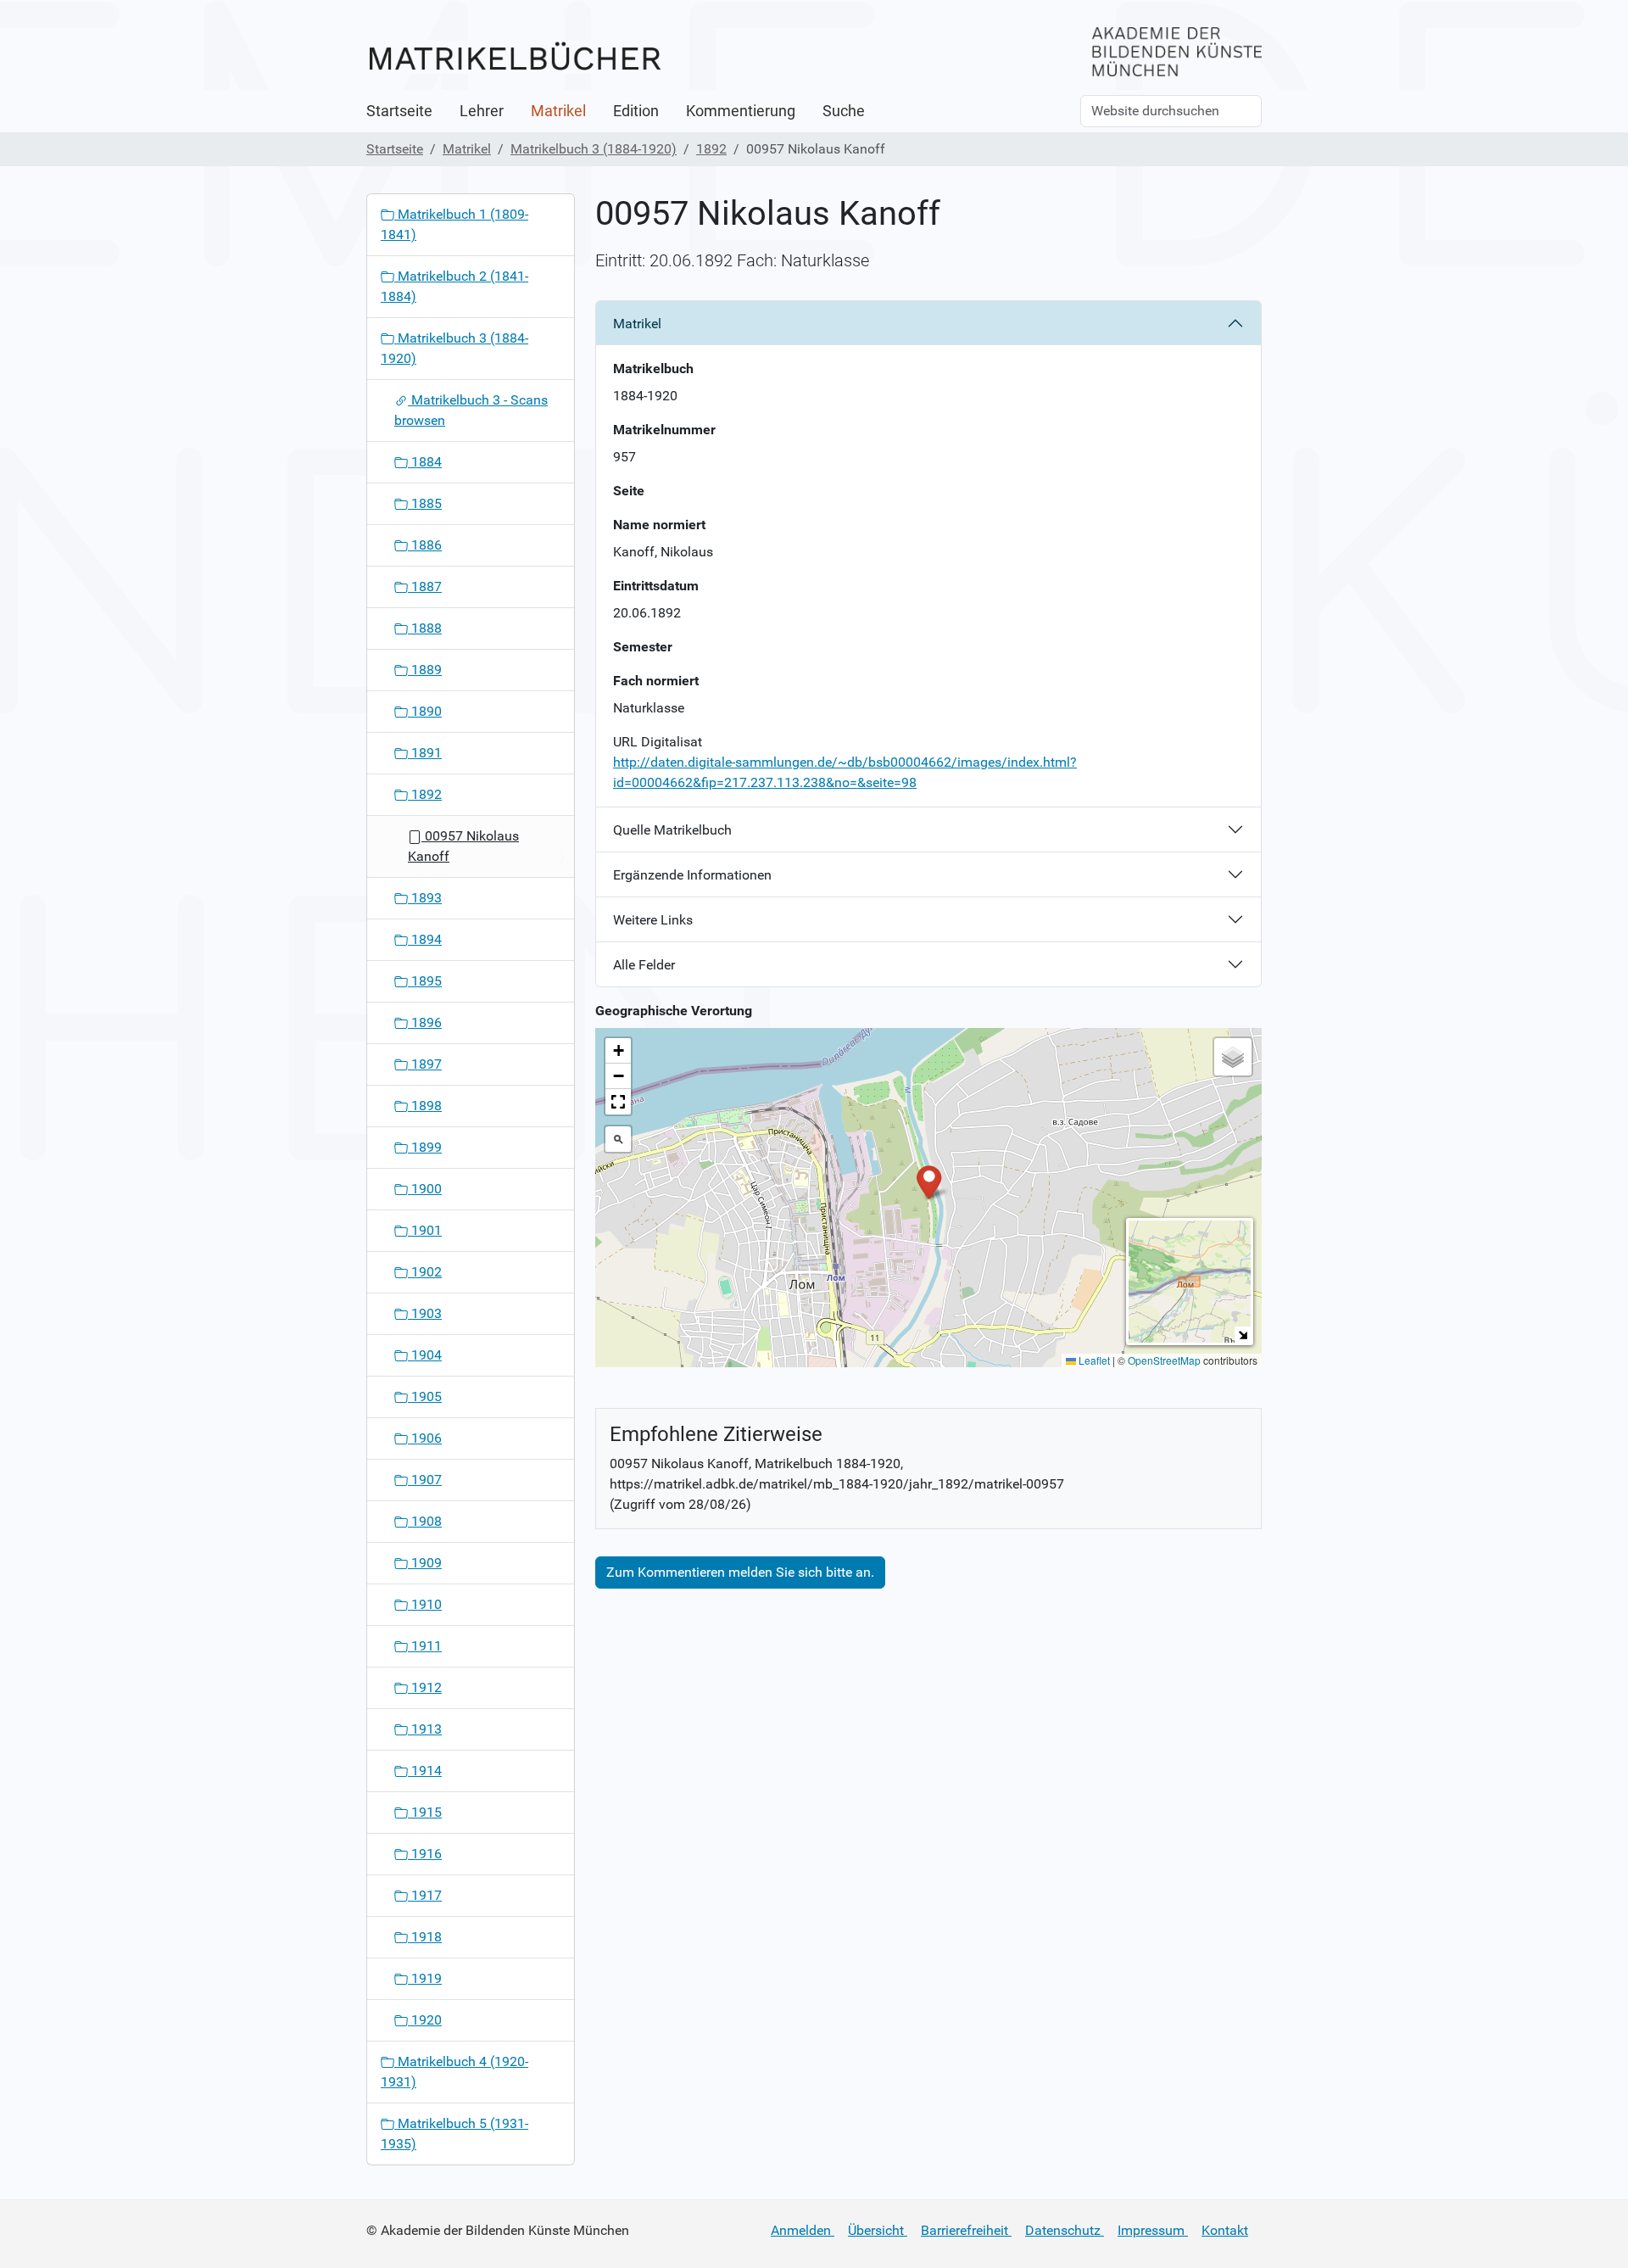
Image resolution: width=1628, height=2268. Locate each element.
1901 (425, 1230)
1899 (425, 1147)
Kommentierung (741, 111)
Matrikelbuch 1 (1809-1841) (454, 224)
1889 (425, 670)
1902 (425, 1272)
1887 (425, 587)
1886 (425, 545)
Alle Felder (644, 965)
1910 (425, 1604)
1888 (425, 628)
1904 (425, 1355)
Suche (844, 111)
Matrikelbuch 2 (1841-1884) (454, 286)
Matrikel (558, 111)
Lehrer (482, 111)
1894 (425, 939)
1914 (425, 1771)
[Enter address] (618, 1139)
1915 (425, 1812)
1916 (425, 1854)
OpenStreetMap (1164, 1360)
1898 (425, 1106)
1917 (425, 1895)
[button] (929, 1181)
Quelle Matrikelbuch (672, 830)
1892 (711, 149)
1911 (425, 1646)
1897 (425, 1064)
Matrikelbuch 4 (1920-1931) (454, 2072)
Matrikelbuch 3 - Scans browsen (471, 410)
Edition (636, 111)
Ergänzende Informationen (692, 875)
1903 (425, 1313)
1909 (425, 1563)
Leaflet (1093, 1360)
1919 (425, 1978)
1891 (425, 753)
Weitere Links (653, 920)
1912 (425, 1687)
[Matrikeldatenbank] (515, 57)
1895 (425, 981)
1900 (425, 1189)
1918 (425, 1937)
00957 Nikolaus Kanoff (463, 846)
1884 (425, 462)
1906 (425, 1438)
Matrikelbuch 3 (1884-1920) (594, 149)
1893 (425, 898)
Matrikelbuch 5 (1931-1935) (454, 2134)
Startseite (399, 111)
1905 (425, 1397)
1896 (425, 1022)
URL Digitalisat (658, 742)
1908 (425, 1521)
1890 (425, 711)
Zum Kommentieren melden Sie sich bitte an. (740, 1572)
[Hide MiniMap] (1243, 1335)
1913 (425, 1729)
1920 (425, 2020)
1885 (425, 503)
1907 (425, 1480)
